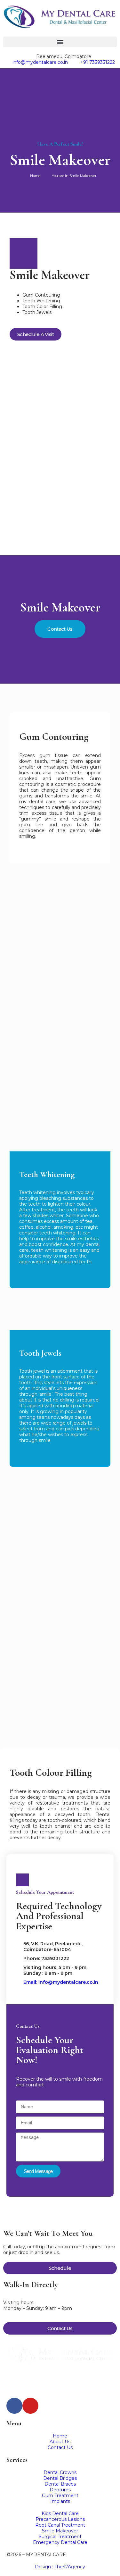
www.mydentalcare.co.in (34, 2384)
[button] (60, 42)
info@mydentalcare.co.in (34, 2378)
